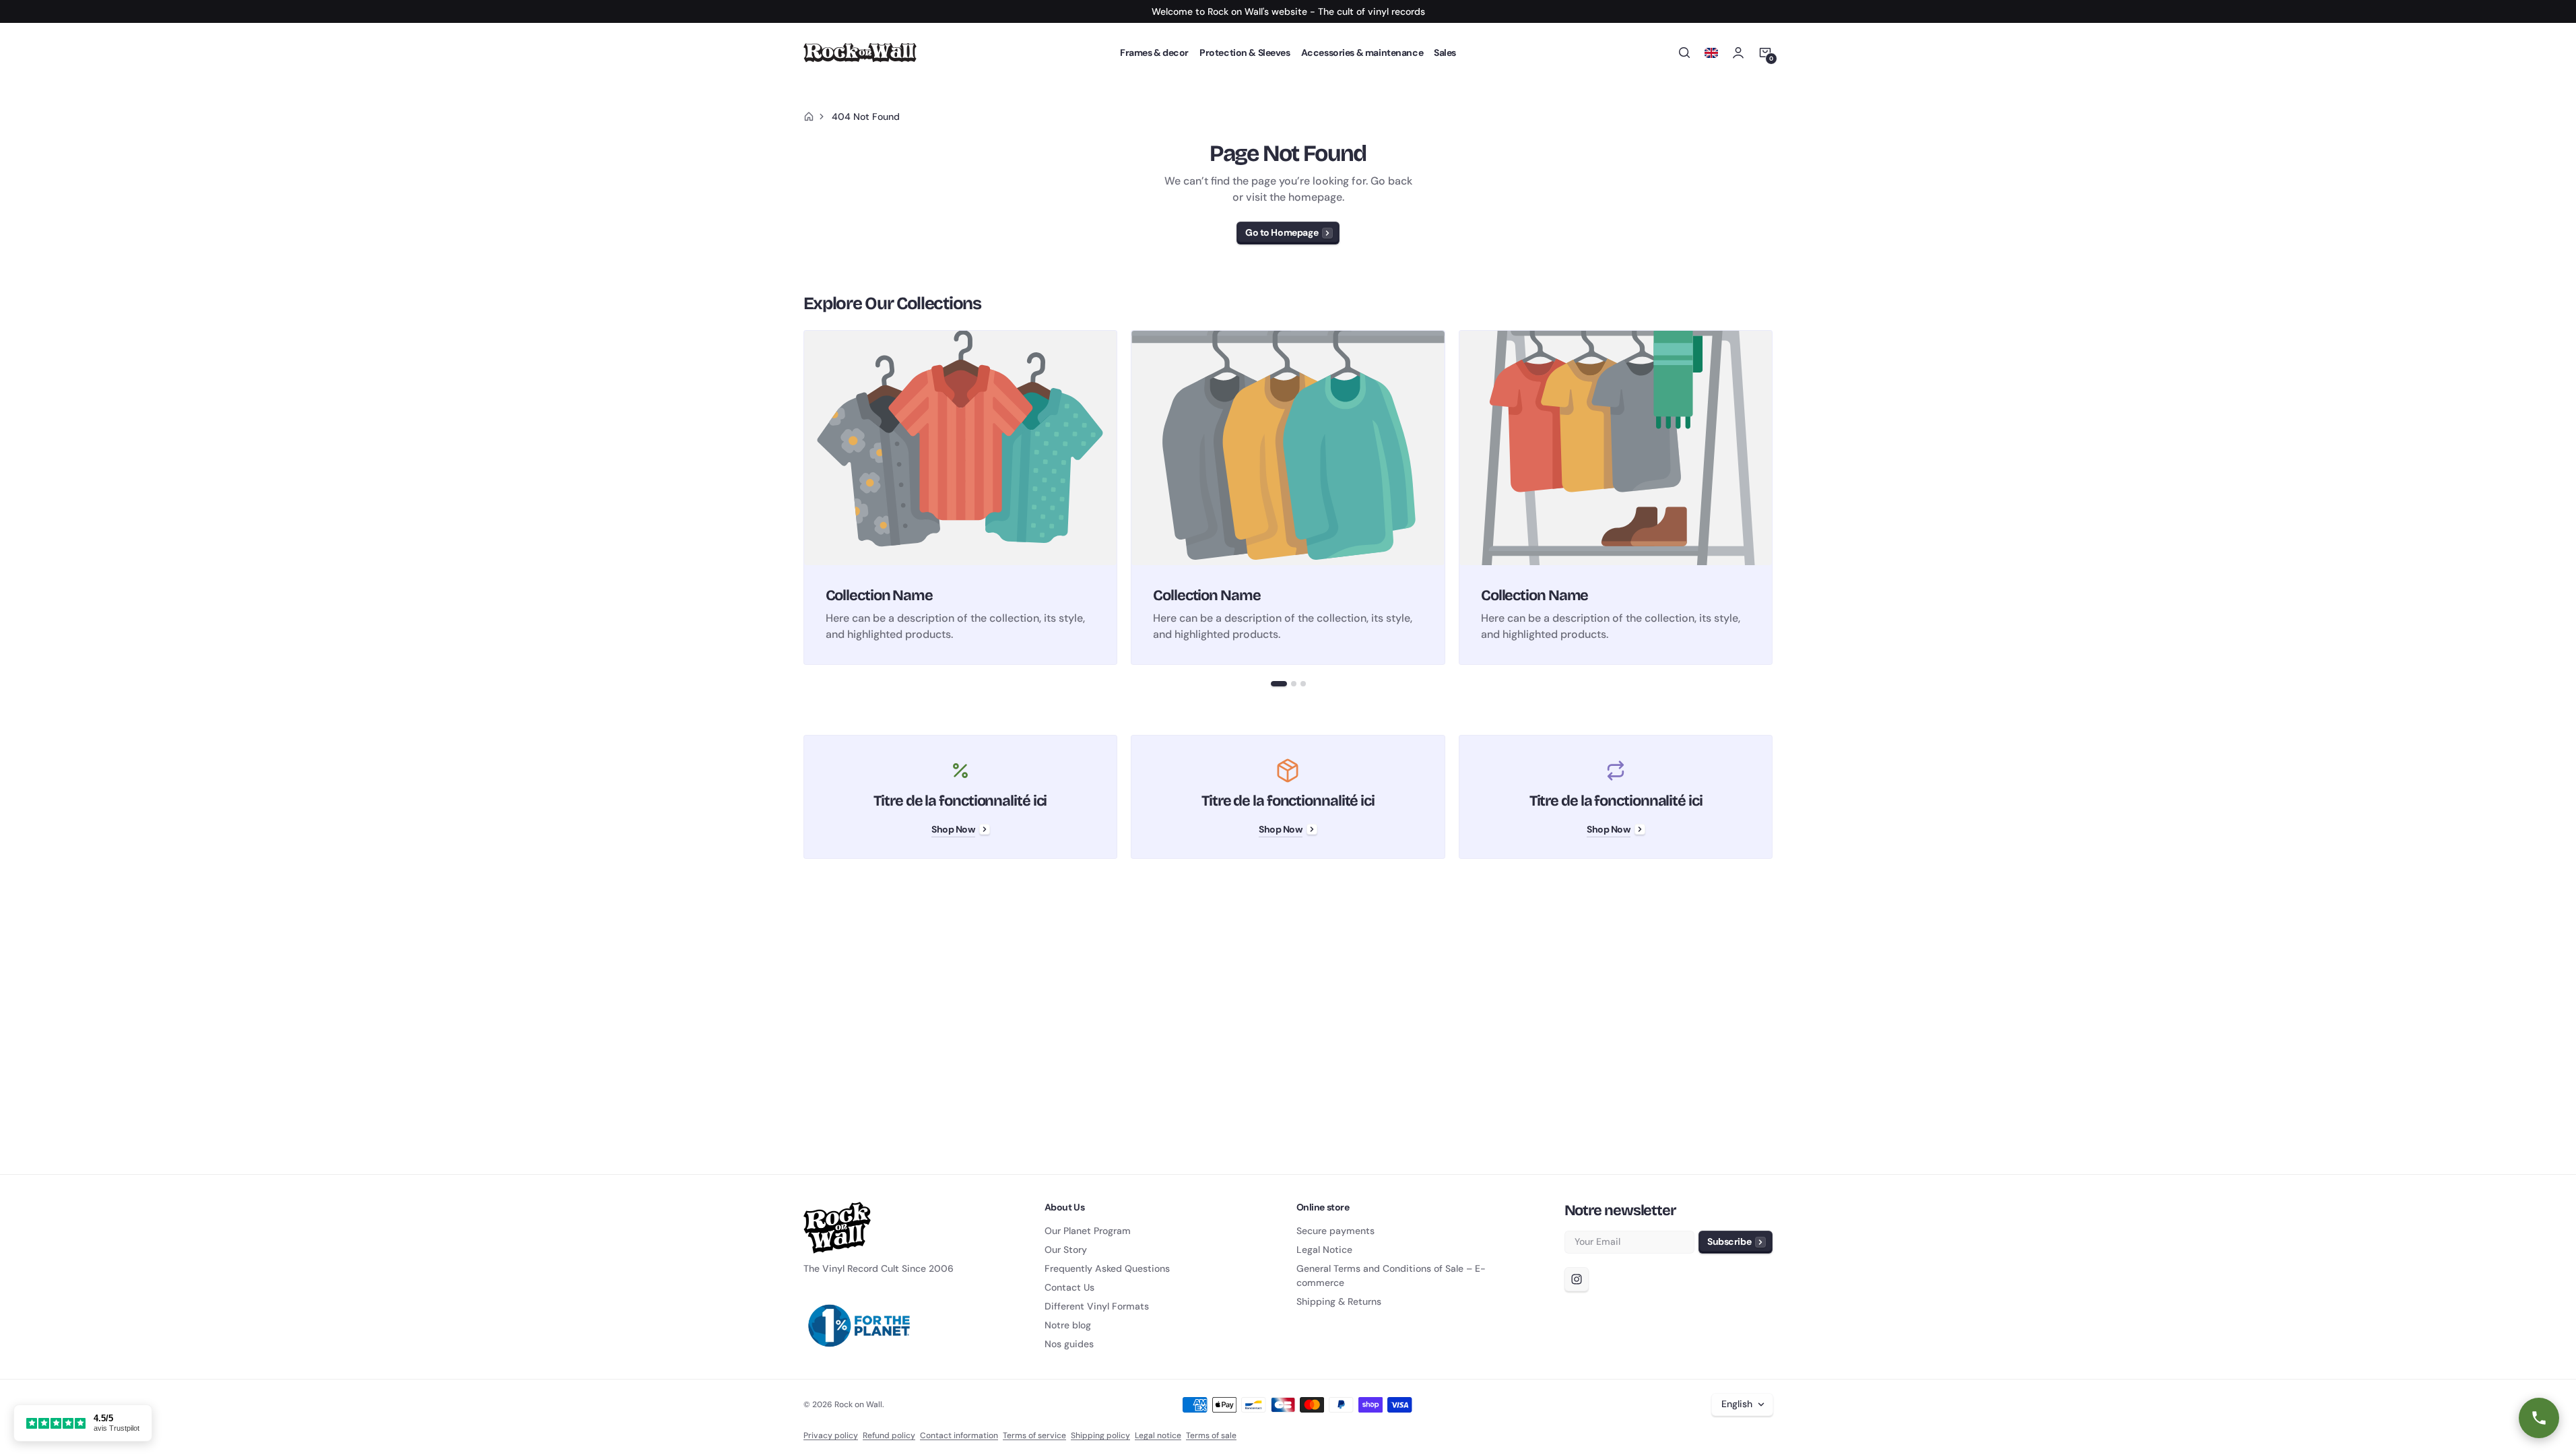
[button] (1684, 53)
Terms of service (1034, 1435)
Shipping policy (1100, 1435)
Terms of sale (1211, 1435)
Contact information (959, 1435)
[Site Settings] (1711, 53)
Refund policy (889, 1435)
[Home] (809, 117)
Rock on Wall (858, 1404)
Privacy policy (831, 1435)
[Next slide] (1773, 497)
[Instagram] (1577, 1279)
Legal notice (1158, 1435)
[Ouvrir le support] (2539, 1418)
